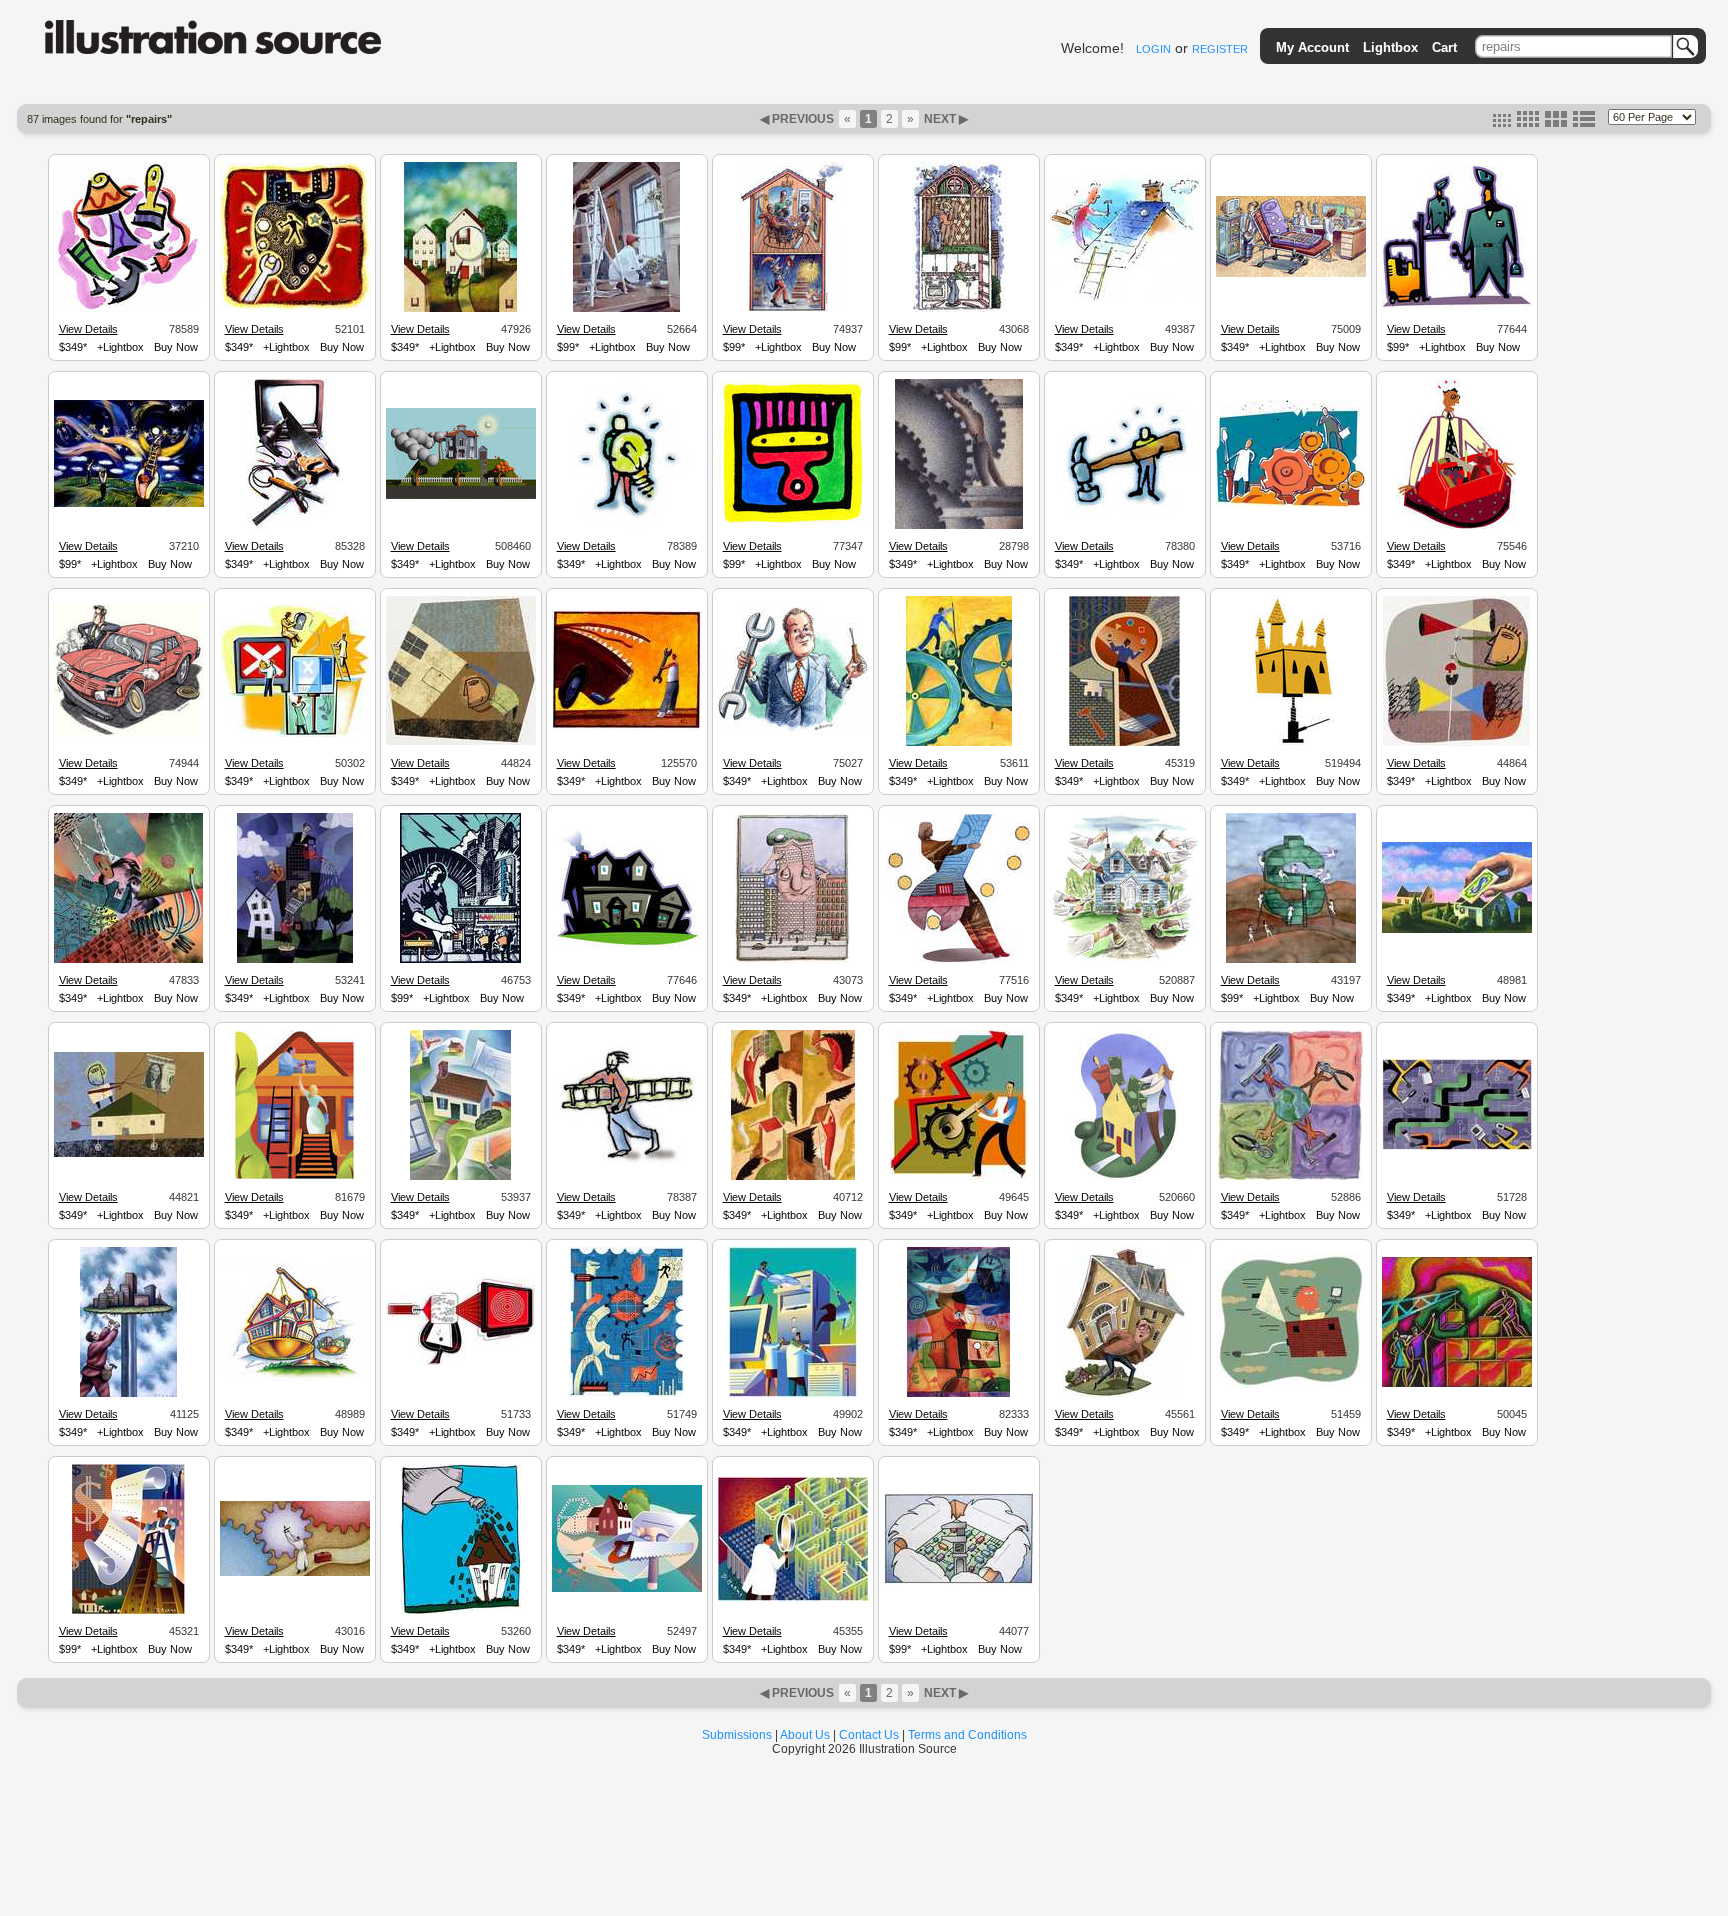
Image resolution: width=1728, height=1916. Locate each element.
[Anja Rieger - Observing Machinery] (1291, 504)
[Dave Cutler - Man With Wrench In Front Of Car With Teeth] (627, 728)
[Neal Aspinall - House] (627, 945)
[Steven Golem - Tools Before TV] (294, 526)
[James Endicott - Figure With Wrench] (959, 960)
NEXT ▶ (944, 119)
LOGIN (1153, 49)
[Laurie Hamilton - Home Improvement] (959, 309)
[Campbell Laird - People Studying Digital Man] (1457, 1147)
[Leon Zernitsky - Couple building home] (1457, 1384)
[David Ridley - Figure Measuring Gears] (295, 1573)
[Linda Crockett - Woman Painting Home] (626, 309)
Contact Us (869, 1735)
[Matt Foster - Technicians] (295, 734)
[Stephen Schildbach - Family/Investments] (295, 960)
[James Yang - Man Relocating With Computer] (1291, 1387)
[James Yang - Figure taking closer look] (461, 742)
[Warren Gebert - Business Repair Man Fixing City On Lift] (128, 1394)
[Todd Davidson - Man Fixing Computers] (958, 1394)
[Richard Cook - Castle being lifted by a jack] (1291, 743)
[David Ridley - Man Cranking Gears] (959, 526)
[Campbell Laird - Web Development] (627, 1394)
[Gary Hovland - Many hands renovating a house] (1125, 959)
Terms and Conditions (967, 1735)
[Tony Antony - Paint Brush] (793, 525)
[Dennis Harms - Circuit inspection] (793, 1598)
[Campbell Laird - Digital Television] (461, 1363)
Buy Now (176, 347)
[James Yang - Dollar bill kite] (129, 1154)
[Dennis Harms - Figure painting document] (128, 1611)
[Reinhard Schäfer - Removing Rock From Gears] (959, 743)
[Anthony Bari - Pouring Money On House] (461, 1611)
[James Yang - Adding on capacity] (1456, 743)
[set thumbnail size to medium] (1528, 123)
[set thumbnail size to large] (1556, 123)
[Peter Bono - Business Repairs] (793, 732)
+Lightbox (120, 347)
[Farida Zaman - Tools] (128, 309)
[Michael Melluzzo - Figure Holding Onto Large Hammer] (1125, 518)
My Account (1312, 47)
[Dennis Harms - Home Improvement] (627, 1589)
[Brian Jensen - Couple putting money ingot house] (1125, 1177)
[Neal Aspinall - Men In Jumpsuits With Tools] (1457, 305)
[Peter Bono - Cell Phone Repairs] (1291, 274)
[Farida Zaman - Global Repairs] (1291, 1177)
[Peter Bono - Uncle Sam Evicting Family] (792, 309)
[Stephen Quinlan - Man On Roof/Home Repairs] (1125, 298)
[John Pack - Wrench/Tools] (128, 960)
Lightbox (1390, 47)
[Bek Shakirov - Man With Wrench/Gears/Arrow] (958, 1177)
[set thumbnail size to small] (1502, 123)
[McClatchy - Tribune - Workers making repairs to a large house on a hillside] (461, 496)
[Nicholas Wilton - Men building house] (793, 1177)
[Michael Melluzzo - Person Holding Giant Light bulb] (627, 526)
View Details (88, 329)
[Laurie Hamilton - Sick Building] (792, 960)
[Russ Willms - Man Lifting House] (1124, 1394)
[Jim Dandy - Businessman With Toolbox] (1456, 526)
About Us (805, 1735)
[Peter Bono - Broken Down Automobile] (129, 734)
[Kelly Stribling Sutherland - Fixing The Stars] (129, 504)
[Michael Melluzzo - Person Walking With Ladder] (627, 1161)
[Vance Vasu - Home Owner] (294, 1177)
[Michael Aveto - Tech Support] (793, 1394)
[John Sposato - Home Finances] (1457, 930)
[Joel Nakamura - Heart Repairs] (295, 307)
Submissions (737, 1735)
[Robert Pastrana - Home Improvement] (460, 1177)
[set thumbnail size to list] (1584, 123)
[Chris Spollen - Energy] (460, 960)
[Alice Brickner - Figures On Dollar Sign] (1291, 960)
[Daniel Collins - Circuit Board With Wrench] (959, 1582)
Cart (1444, 47)
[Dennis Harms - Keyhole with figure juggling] (1124, 743)
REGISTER (1220, 49)
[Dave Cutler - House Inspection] (460, 309)
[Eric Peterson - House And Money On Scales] (295, 1378)
